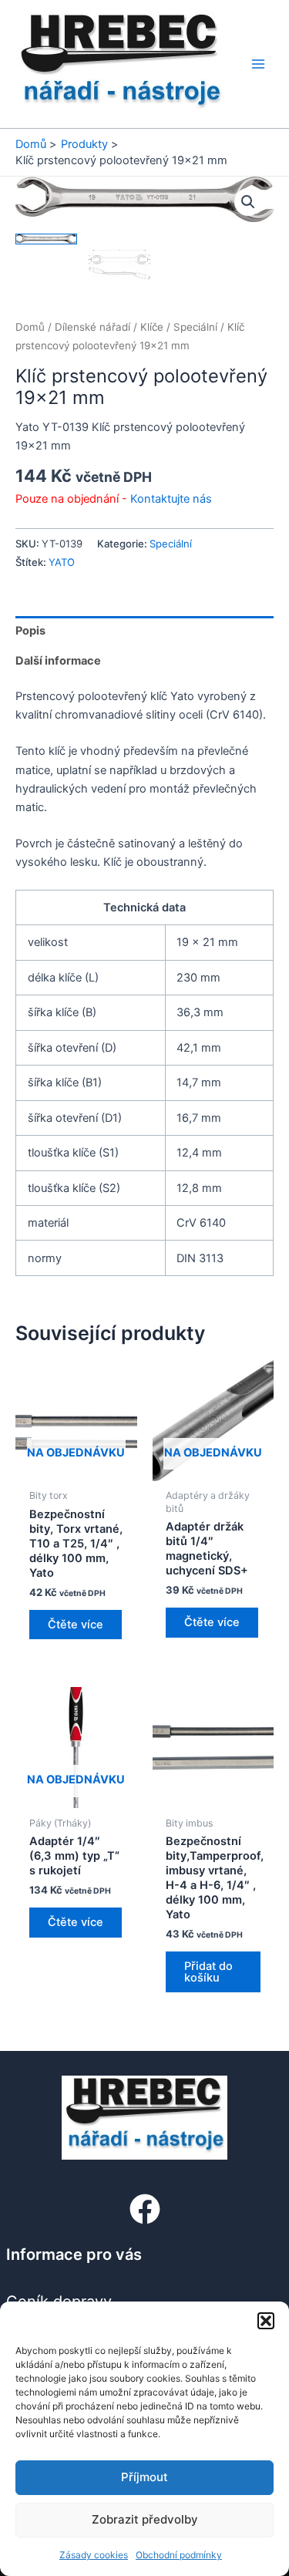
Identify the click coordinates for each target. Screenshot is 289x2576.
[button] (266, 2321)
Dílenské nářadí (92, 327)
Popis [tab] (30, 631)
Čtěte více (76, 1625)
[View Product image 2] (119, 264)
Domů (30, 327)
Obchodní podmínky (179, 2555)
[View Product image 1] (46, 239)
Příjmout (144, 2477)
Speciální (195, 327)
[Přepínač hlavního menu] (258, 64)
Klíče (152, 327)
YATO (62, 562)
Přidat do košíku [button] (208, 1972)
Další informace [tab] (58, 661)
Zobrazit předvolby (145, 2519)
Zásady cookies (94, 2555)
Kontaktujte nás (171, 499)
